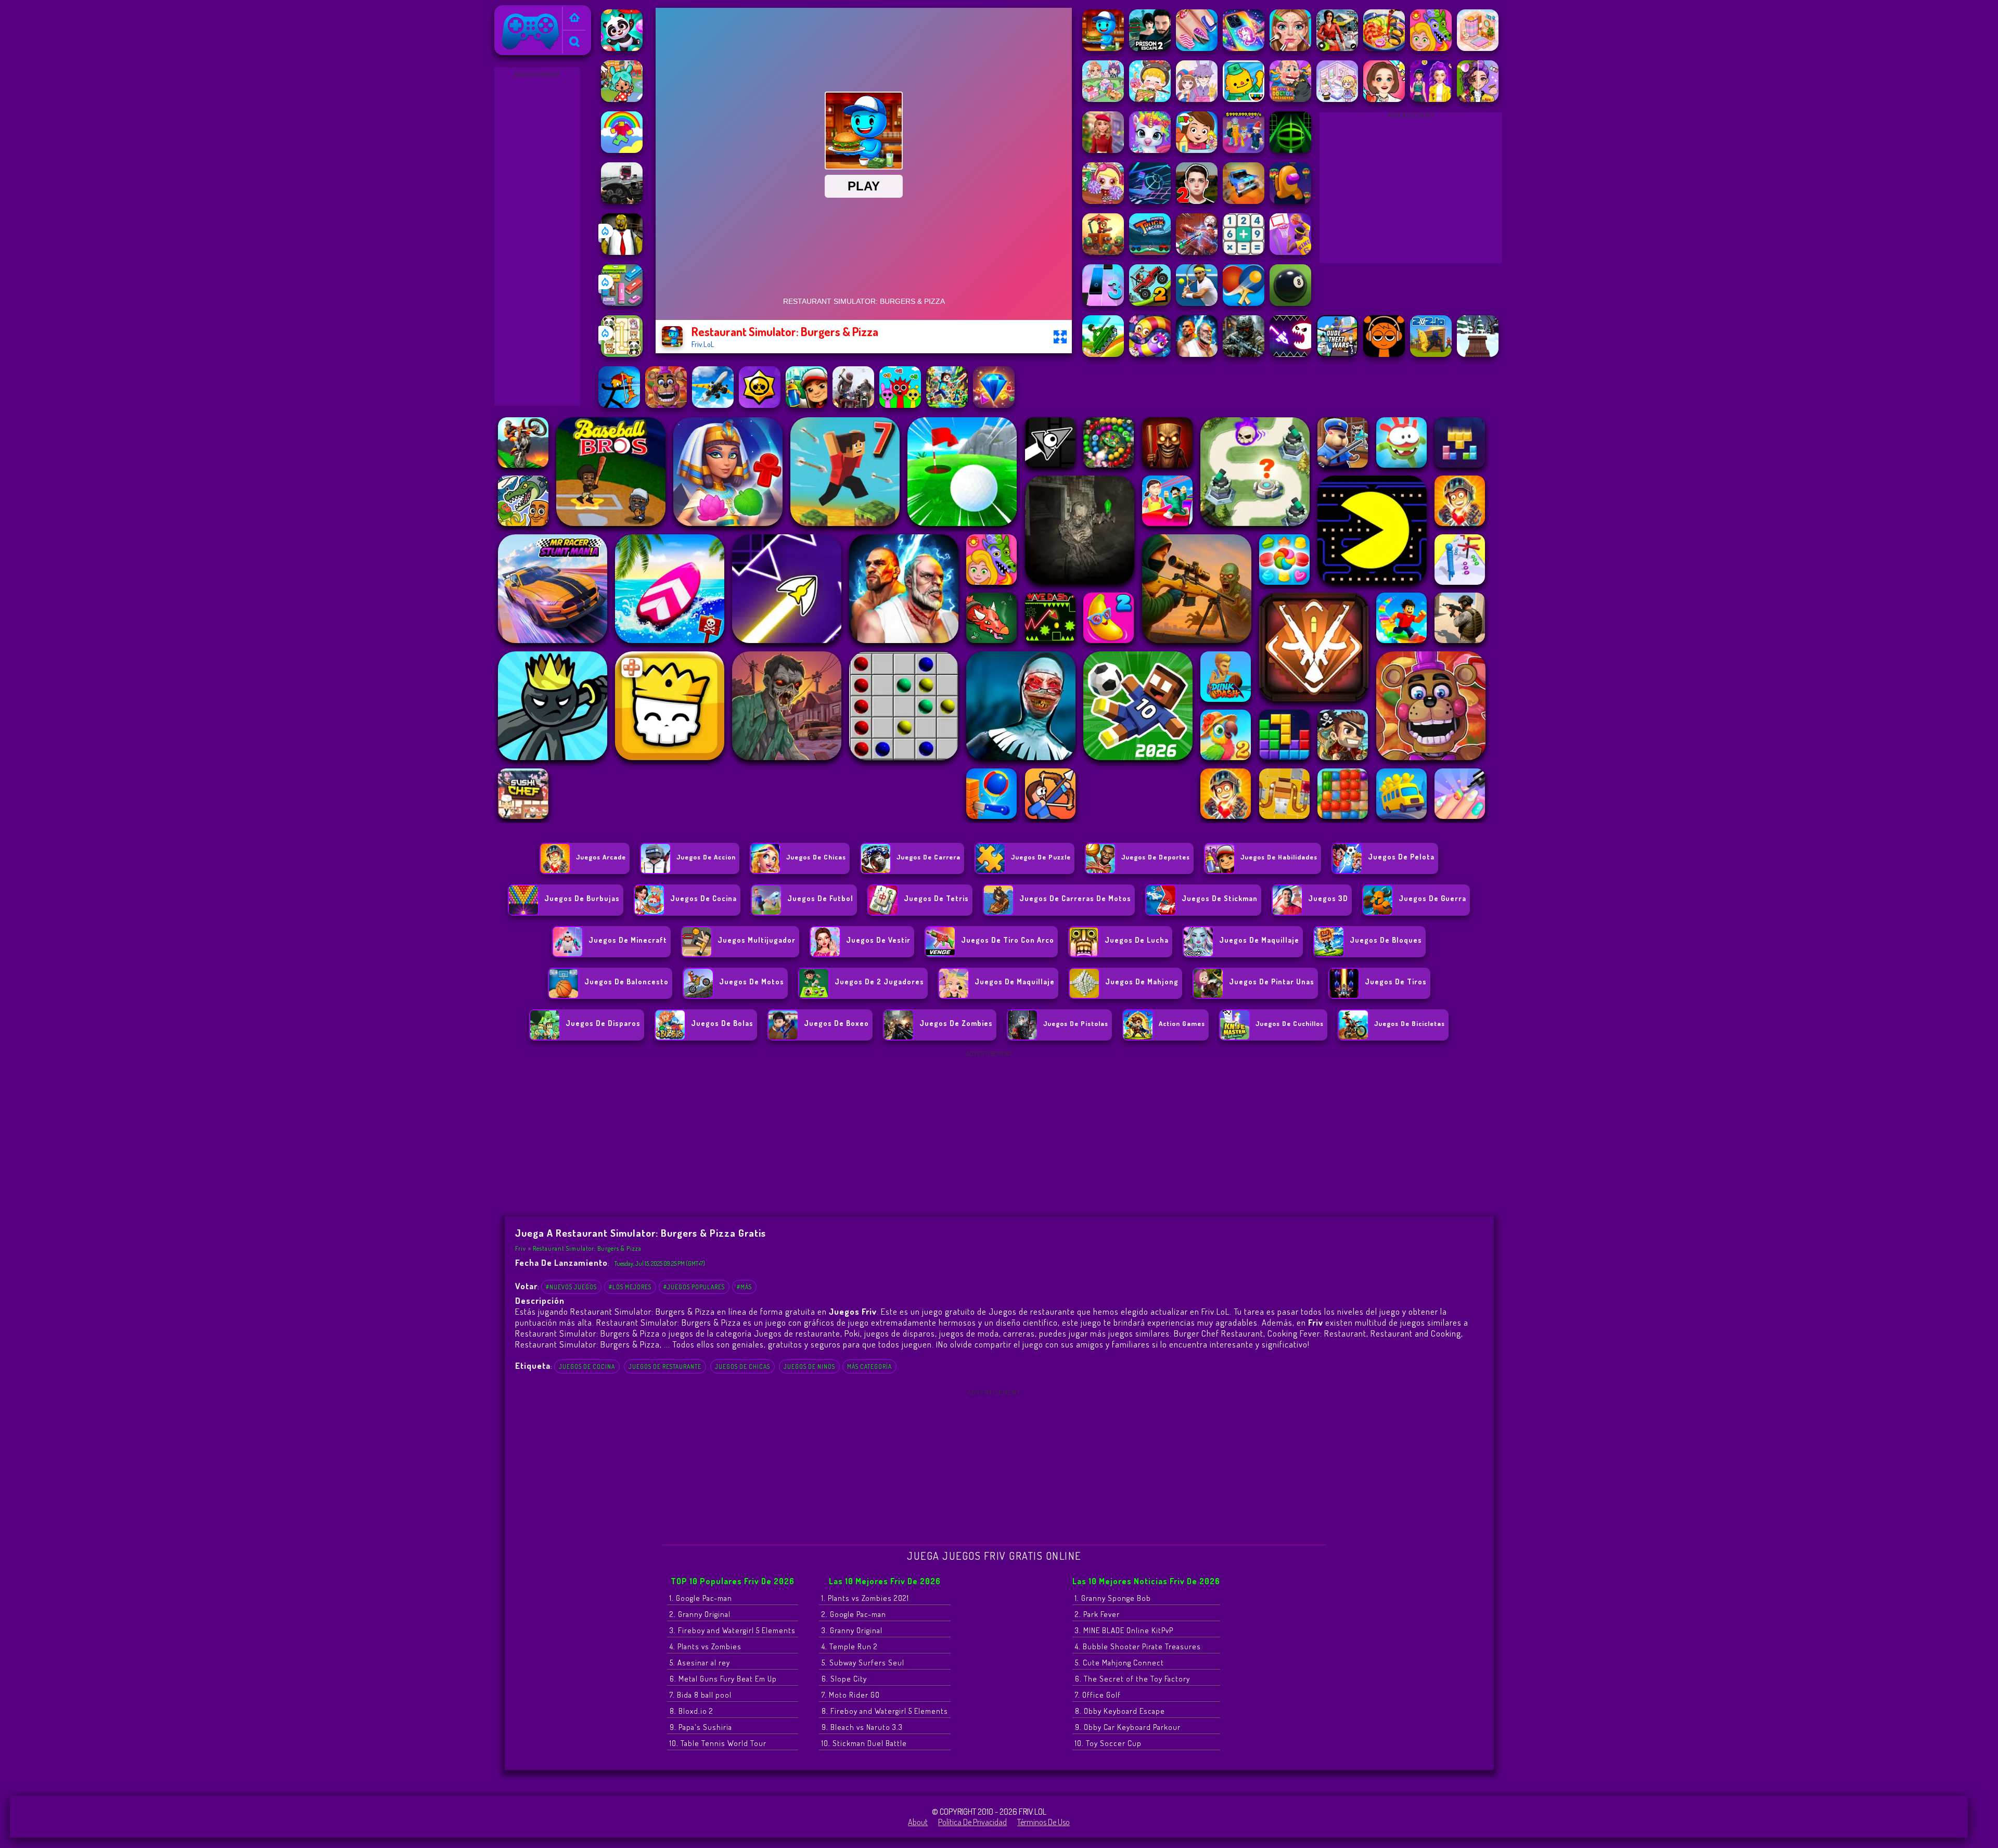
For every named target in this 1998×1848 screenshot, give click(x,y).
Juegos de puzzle (1041, 857)
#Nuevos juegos (571, 1287)
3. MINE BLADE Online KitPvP (1124, 1630)
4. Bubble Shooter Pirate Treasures (1138, 1646)
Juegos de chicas (816, 857)
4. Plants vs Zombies (706, 1646)
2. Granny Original (700, 1614)
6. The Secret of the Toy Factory (1132, 1679)
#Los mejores (630, 1287)
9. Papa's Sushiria (701, 1727)
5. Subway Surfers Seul (863, 1663)
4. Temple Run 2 (850, 1646)
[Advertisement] (537, 237)
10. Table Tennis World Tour (718, 1743)
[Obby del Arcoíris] (622, 150)
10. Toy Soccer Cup (1108, 1743)
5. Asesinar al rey (700, 1663)
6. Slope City (844, 1679)
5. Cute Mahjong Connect (1119, 1663)
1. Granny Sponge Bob (1113, 1598)
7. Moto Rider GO (851, 1695)
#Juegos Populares (694, 1287)
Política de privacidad (972, 1822)
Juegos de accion (706, 857)
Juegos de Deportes (1156, 857)
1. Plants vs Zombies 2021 (865, 1598)
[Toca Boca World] (622, 99)
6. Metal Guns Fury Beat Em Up (723, 1679)
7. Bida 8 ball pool (701, 1695)
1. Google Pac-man (701, 1598)
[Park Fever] (622, 303)
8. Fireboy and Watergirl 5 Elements (885, 1711)
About (918, 1822)
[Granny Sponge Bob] (622, 252)
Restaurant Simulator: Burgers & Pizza (587, 1248)
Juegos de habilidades (1279, 857)
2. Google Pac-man (854, 1614)
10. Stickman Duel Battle (864, 1743)
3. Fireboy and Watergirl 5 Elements (733, 1630)
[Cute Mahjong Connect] (622, 354)
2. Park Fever (1097, 1614)
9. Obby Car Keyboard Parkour (1128, 1727)
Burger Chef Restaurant (1219, 1333)
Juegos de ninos (809, 1366)
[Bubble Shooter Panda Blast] (622, 48)
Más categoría (869, 1366)
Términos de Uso (1043, 1822)
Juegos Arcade (601, 857)
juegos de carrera (928, 857)
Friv (505, 12)
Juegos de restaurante (665, 1366)
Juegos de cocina (587, 1366)
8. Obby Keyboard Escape (1120, 1711)
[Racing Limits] (622, 201)
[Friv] (574, 18)
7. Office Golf (1098, 1695)
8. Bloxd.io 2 (691, 1711)
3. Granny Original (852, 1630)
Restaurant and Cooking (1416, 1333)
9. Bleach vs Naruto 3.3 (862, 1727)
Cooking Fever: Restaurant (1317, 1333)
